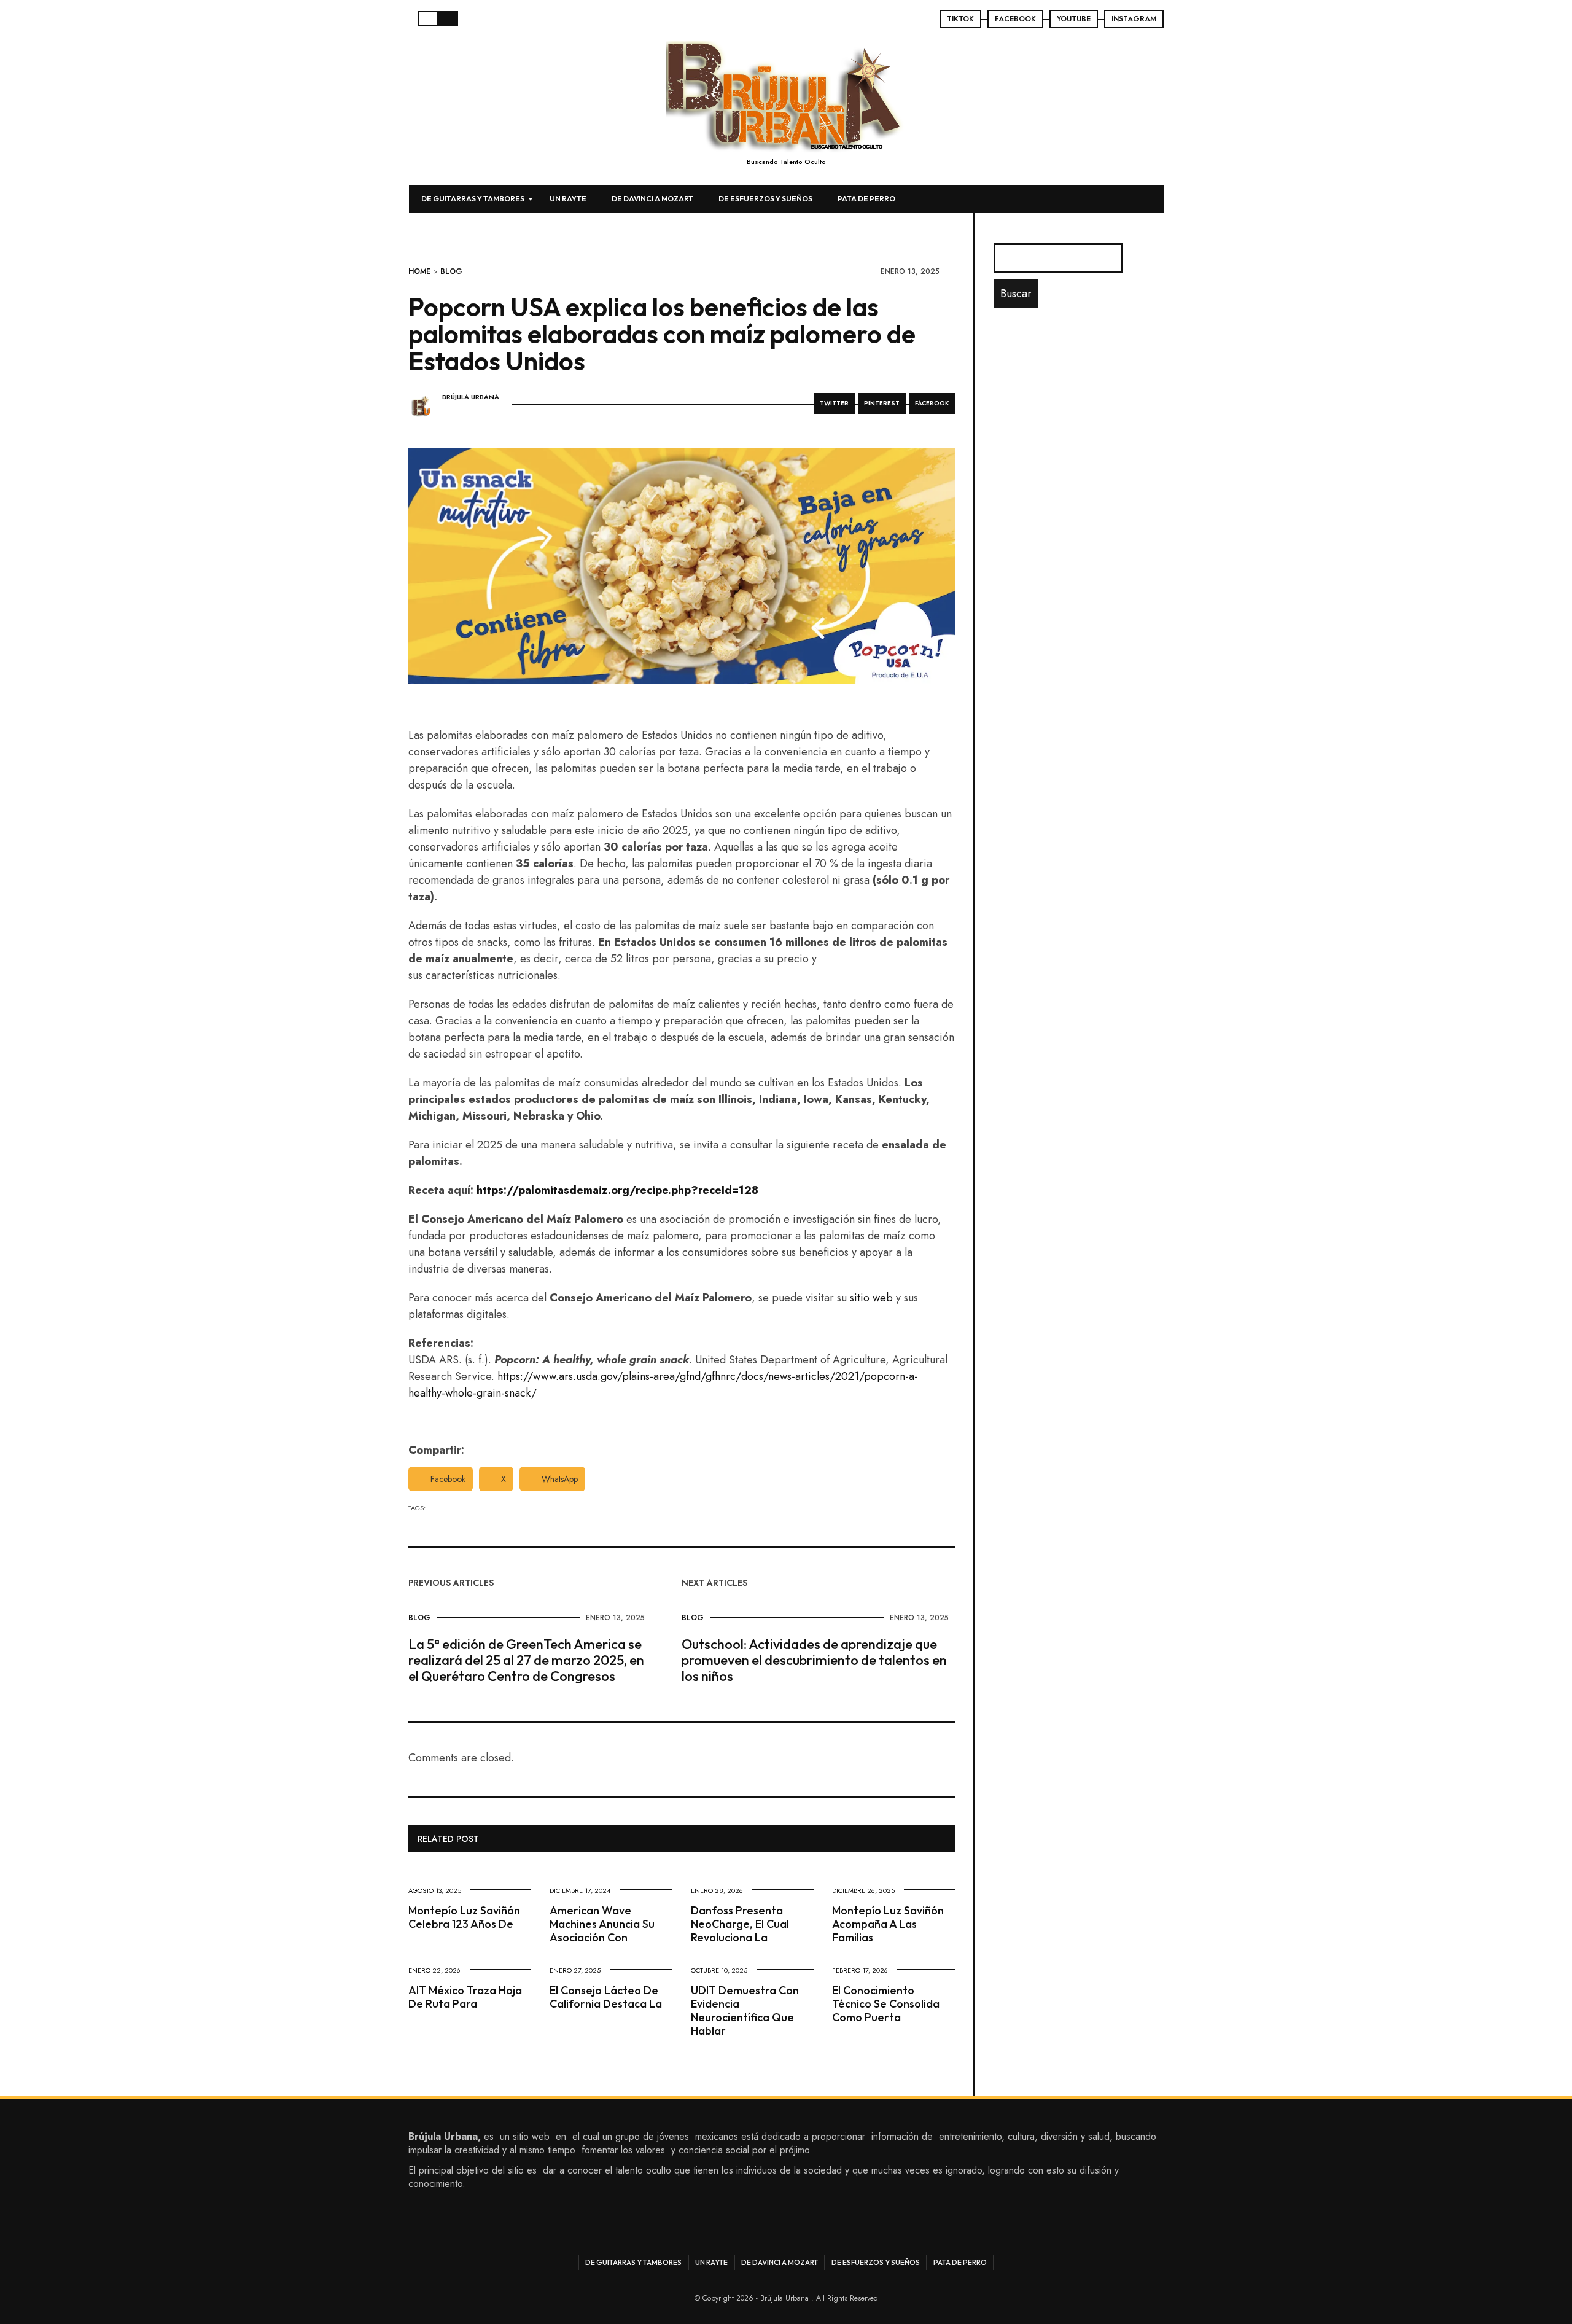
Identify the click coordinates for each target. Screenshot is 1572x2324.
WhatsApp (560, 1479)
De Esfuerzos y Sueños (765, 199)
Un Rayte (568, 199)
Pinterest (882, 403)
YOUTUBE (1074, 19)
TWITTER (834, 403)
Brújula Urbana (471, 397)
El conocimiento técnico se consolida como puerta (886, 2004)
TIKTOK (960, 19)
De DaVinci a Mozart (652, 199)
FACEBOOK (1015, 19)
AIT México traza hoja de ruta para (465, 1997)
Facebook (448, 1479)
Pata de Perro (866, 199)
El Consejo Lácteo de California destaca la (606, 1997)
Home (419, 271)
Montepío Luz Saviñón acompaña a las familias (888, 1924)
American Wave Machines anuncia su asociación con (602, 1924)
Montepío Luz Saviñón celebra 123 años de (464, 1917)
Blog (451, 271)
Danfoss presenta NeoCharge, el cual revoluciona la (740, 1924)
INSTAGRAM (1134, 19)
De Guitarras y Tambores (473, 199)
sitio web (871, 1298)
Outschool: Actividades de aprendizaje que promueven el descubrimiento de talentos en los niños (814, 1660)
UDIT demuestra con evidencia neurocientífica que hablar (745, 2010)
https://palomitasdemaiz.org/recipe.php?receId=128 (617, 1190)
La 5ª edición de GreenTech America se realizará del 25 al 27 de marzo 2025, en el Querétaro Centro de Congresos (526, 1660)
